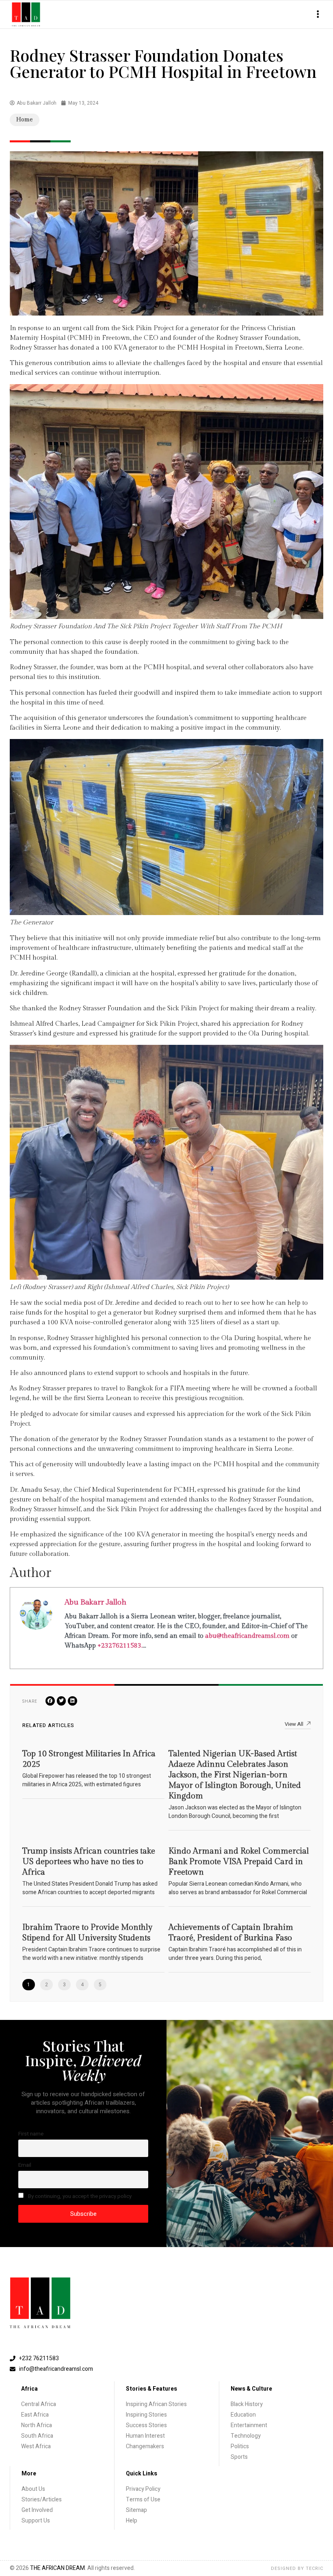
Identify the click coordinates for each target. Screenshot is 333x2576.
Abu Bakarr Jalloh (95, 1602)
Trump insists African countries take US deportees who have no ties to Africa (89, 1862)
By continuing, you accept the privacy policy (79, 2196)
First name (31, 2134)
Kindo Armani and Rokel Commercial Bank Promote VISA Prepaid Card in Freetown (239, 1862)
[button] (318, 14)
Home (25, 120)
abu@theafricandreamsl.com (247, 1636)
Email (25, 2165)
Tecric (315, 2568)
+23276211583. (120, 1646)
